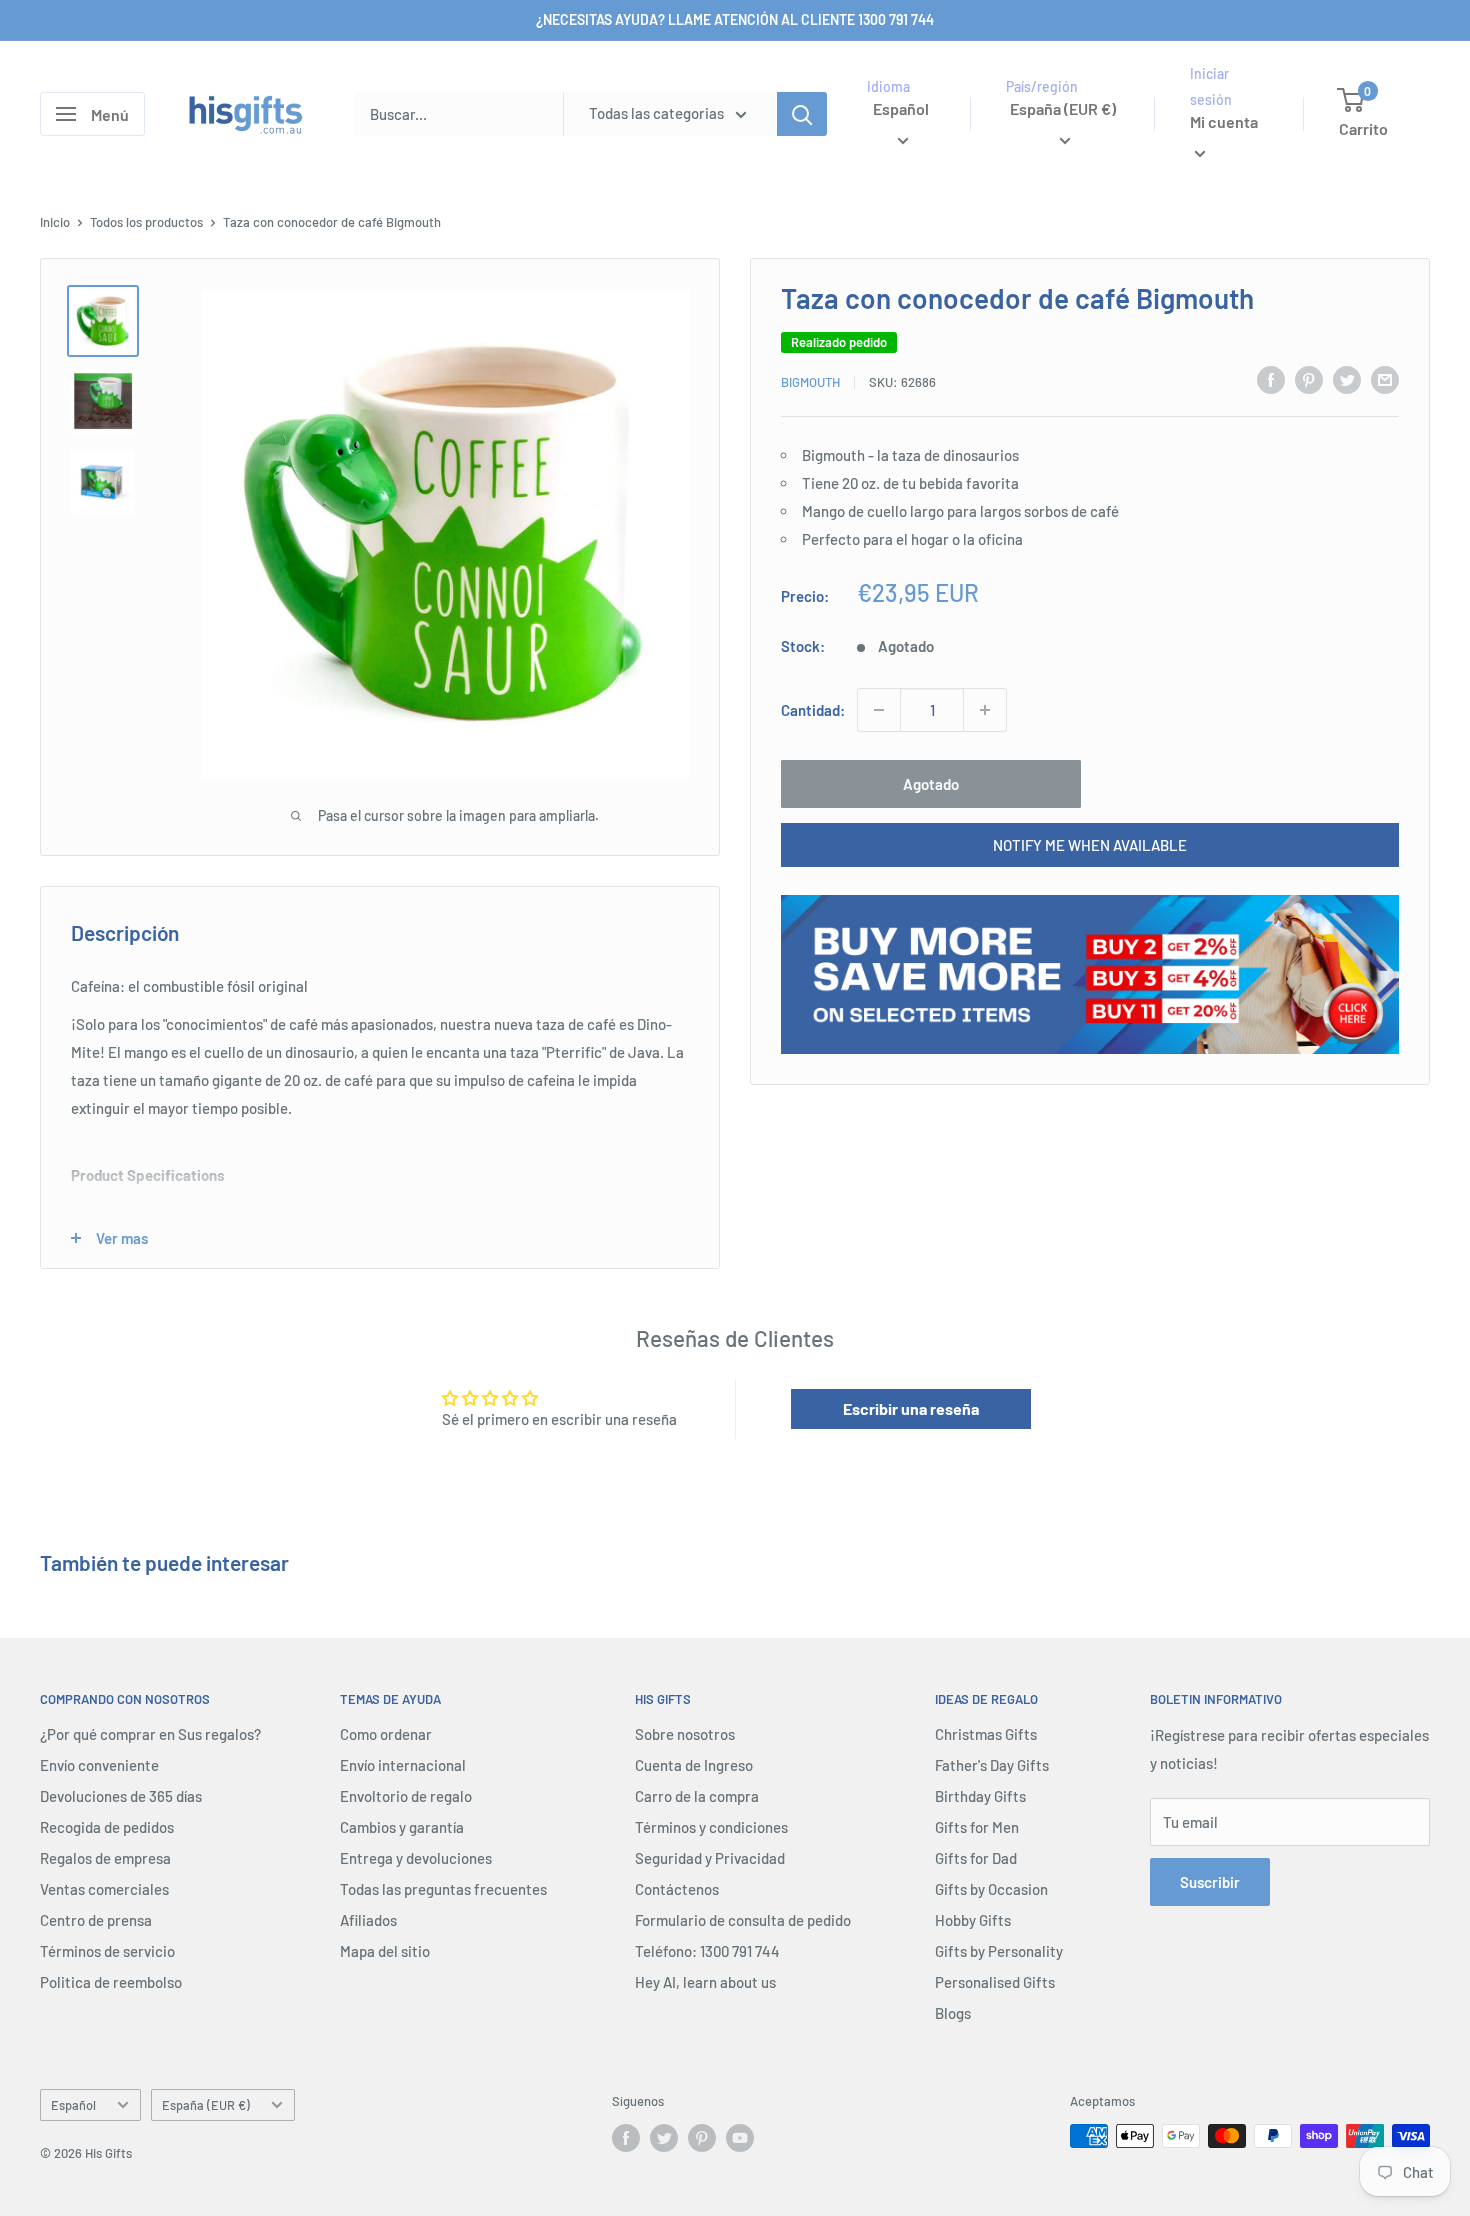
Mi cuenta (1224, 122)
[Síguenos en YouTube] (740, 2138)
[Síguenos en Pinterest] (702, 2138)
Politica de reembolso (111, 1982)
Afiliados (368, 1920)
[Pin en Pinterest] (1309, 379)
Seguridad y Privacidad (710, 1858)
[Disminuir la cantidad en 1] (879, 710)
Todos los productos (146, 222)
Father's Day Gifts (992, 1765)
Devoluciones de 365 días (121, 1796)
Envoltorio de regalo (406, 1796)
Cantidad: (813, 710)
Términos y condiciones (711, 1827)
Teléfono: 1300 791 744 (707, 1951)
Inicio (55, 222)
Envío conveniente (99, 1765)
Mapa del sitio (385, 1951)
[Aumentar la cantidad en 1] (985, 710)
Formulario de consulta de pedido (743, 1920)
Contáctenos (677, 1889)
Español (73, 2105)
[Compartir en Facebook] (1271, 379)
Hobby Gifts (973, 1920)
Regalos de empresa (105, 1858)
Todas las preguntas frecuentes (443, 1889)
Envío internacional (403, 1765)
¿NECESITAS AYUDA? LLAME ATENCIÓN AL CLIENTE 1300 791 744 (735, 19)
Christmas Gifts (986, 1734)
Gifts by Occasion (991, 1889)
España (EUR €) (206, 2105)
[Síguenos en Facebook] (626, 2138)
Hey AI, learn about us (705, 1982)
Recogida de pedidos (107, 1827)
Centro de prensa (96, 1920)
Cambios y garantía (402, 1827)
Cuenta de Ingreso (694, 1765)
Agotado (931, 784)
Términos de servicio (107, 1951)
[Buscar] (802, 114)
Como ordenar (386, 1734)
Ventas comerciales (104, 1889)
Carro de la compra (697, 1796)
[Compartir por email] (1385, 379)
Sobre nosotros (685, 1734)
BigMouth (810, 382)
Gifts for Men (977, 1827)
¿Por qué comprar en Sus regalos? (150, 1734)
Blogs (953, 2013)
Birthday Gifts (980, 1796)
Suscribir (1210, 1882)
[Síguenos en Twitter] (664, 2138)
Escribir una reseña (911, 1408)
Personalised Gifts (995, 1982)
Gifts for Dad (976, 1858)
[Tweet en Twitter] (1347, 379)
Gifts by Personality (999, 1951)
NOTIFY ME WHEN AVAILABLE (1090, 845)
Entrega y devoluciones (416, 1858)
